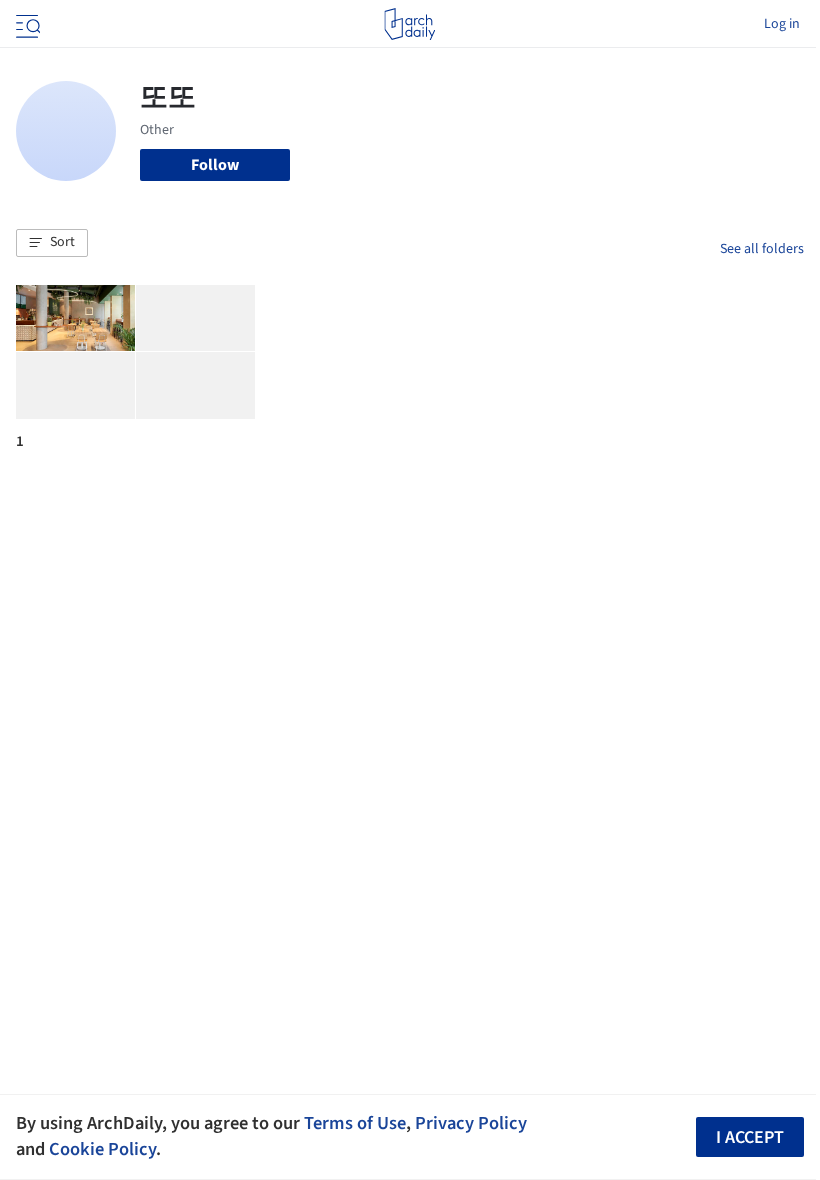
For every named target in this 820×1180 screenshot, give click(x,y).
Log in (782, 24)
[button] (52, 243)
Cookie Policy (102, 1149)
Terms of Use (355, 1123)
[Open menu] (26, 24)
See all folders (762, 249)
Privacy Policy (471, 1123)
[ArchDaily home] (409, 24)
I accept (750, 1137)
